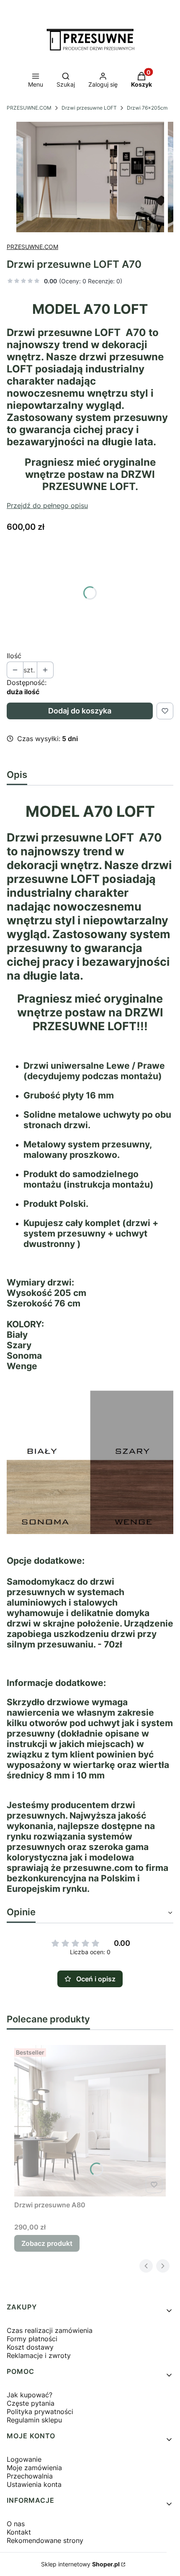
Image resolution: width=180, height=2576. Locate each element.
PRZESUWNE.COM (29, 108)
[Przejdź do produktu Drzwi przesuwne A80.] (90, 2121)
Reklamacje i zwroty (39, 2355)
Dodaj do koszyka (80, 711)
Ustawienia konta (34, 2484)
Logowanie (24, 2459)
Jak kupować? (30, 2395)
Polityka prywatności (40, 2412)
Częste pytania (31, 2403)
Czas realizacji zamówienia (50, 2330)
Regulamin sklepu (34, 2420)
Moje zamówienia (34, 2468)
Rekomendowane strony (45, 2540)
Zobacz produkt (47, 2243)
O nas (16, 2524)
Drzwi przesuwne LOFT (89, 108)
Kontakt (19, 2532)
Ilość (14, 656)
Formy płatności (32, 2339)
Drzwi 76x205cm (147, 108)
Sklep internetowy (80, 2564)
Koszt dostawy (30, 2347)
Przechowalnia (30, 2476)
